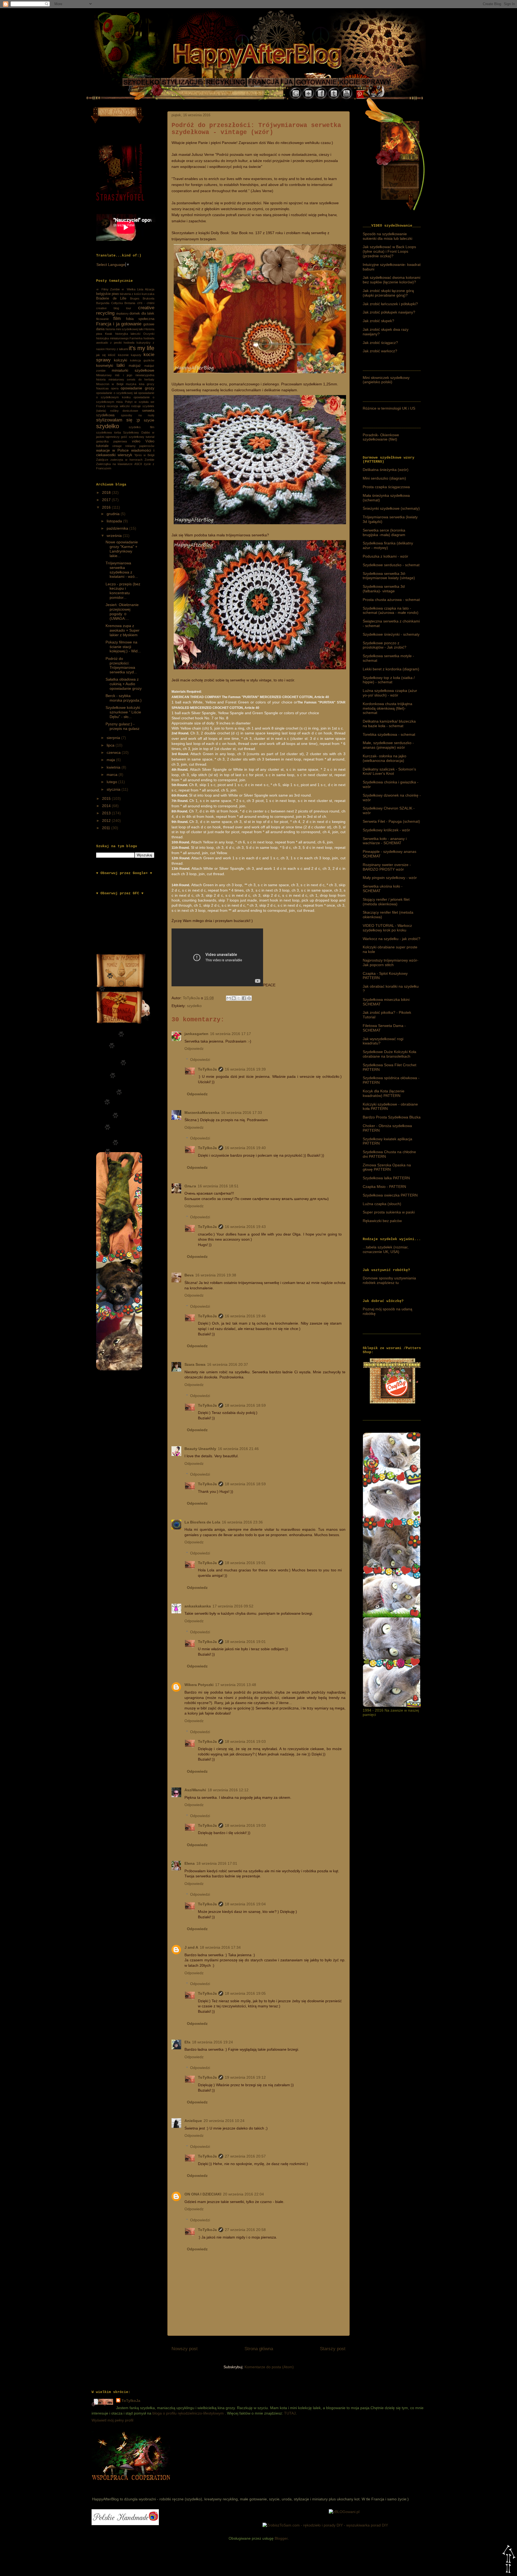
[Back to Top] (509, 2560)
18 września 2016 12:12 (228, 1790)
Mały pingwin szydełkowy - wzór (390, 878)
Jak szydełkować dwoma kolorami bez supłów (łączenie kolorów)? (392, 280)
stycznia (114, 789)
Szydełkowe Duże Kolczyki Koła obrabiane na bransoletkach (390, 1054)
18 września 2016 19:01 (245, 1563)
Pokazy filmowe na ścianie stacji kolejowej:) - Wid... (123, 647)
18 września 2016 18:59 (245, 1405)
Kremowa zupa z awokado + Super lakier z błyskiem (123, 630)
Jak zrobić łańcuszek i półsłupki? (390, 304)
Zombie (149, 460)
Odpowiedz (194, 1048)
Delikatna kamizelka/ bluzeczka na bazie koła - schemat (389, 724)
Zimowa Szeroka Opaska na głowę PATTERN (387, 1167)
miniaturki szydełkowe (133, 370)
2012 (107, 821)
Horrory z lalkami (117, 349)
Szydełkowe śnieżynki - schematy (391, 634)
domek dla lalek (142, 314)
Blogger (281, 2538)
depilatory (122, 314)
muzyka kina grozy (140, 384)
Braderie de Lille (111, 298)
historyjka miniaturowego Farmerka (119, 338)
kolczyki (120, 360)
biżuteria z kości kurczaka (137, 294)
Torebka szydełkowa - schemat (389, 734)
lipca (111, 745)
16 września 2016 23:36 (242, 1522)
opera (115, 388)
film (117, 319)
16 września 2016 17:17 (230, 1034)
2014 (107, 806)
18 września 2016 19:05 (245, 1993)
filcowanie (102, 319)
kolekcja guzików (142, 360)
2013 (107, 813)
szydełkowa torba (109, 432)
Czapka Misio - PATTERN (384, 1187)
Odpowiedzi (200, 1060)
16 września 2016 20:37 (228, 1364)
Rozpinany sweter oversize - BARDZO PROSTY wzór (387, 867)
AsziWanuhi (195, 1790)
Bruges (135, 298)
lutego (112, 782)
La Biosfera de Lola (202, 1522)
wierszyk (125, 455)
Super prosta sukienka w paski (389, 1212)
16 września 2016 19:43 (245, 1227)
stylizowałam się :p (118, 420)
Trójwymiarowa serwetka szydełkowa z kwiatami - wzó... (122, 570)
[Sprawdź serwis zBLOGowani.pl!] (344, 2512)
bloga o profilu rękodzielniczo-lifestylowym (188, 2413)
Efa (187, 2042)
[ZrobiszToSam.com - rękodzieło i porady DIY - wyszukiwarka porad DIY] (325, 2525)
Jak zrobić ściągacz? (380, 343)
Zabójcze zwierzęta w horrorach (119, 460)
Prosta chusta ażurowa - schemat (391, 600)
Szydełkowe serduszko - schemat (391, 565)
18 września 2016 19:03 (245, 1741)
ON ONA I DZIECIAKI (203, 2194)
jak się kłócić (106, 355)
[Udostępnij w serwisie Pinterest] (249, 998)
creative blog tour (114, 308)
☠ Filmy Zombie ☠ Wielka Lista (120, 289)
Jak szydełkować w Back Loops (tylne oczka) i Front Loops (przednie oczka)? (389, 251)
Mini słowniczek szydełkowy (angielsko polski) (386, 380)
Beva (189, 1275)
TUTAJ (290, 2413)
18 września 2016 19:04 (245, 1904)
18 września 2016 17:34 (220, 1947)
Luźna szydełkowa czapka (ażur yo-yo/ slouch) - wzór (390, 693)
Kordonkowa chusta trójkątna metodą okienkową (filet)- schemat (387, 708)
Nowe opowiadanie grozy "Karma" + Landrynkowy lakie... (122, 549)
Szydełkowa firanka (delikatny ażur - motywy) (388, 545)
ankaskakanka (198, 1606)
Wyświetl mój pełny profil (112, 2420)
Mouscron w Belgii (110, 384)
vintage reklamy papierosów (133, 446)
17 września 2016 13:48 (236, 1685)
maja (111, 760)
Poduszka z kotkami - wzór (385, 556)
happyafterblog (130, 2486)
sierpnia (114, 738)
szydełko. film (142, 427)
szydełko (194, 1006)
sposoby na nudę (138, 415)
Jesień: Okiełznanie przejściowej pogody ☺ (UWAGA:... (122, 611)
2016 (107, 507)
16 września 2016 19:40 (245, 1148)
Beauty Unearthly (200, 1449)
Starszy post (333, 2349)
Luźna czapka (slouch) (382, 1204)
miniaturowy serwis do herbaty (132, 379)
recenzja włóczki (118, 406)
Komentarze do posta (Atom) (269, 2367)
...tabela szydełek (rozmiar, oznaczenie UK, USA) (386, 1249)
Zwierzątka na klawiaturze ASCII (119, 464)
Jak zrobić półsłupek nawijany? (389, 312)
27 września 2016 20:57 (245, 2156)
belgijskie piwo (107, 294)
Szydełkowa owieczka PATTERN (390, 1195)
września (115, 536)
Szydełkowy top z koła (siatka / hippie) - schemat (389, 680)
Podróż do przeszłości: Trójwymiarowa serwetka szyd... (121, 665)
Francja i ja (108, 324)
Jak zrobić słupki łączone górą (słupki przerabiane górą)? (388, 293)
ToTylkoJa (207, 1069)
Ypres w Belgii (144, 455)
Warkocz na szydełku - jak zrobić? (392, 939)
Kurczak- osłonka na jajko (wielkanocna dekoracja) (385, 758)
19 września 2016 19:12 (245, 2077)
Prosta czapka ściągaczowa (386, 487)
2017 (107, 500)
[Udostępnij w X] (239, 998)
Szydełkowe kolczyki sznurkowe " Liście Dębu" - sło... (123, 712)
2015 (107, 798)
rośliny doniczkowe (124, 411)
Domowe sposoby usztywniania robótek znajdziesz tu (389, 1280)
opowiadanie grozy (137, 388)
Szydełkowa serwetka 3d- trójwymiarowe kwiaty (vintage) (389, 576)
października (118, 528)
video (136, 441)
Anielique (193, 2121)
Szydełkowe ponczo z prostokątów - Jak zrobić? (385, 645)
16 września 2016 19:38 (216, 1275)
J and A (191, 1947)
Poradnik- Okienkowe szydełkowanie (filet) (381, 437)
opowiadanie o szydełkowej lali (117, 393)
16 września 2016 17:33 (242, 1113)
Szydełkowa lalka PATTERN (386, 1178)
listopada (115, 521)
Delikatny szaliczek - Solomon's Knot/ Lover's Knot (389, 771)
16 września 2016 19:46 (245, 1316)
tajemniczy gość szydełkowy (125, 437)
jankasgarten (196, 1034)
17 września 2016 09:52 (233, 1606)
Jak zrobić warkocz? (380, 351)
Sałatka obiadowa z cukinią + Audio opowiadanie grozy (124, 684)
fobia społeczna (140, 319)
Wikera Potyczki (199, 1685)
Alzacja (150, 289)
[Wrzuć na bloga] (234, 998)
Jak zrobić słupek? (378, 321)
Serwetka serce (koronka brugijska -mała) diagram (384, 532)
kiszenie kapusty (130, 355)
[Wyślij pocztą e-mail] (229, 998)
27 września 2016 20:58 (245, 2230)
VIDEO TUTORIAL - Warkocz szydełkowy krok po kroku (387, 928)
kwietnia (114, 767)
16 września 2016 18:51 (218, 1186)
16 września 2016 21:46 (238, 1449)
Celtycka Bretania (123, 303)
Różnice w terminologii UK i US (389, 408)
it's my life (142, 348)
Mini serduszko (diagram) (384, 478)
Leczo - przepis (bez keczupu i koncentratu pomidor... (123, 591)
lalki (121, 365)
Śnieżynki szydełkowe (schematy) (391, 508)
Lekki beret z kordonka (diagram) (391, 669)
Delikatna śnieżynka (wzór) (386, 470)
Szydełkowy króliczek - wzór (386, 830)
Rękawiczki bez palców (382, 1221)
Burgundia (103, 303)
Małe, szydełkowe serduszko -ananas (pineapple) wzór (388, 745)
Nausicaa (102, 388)
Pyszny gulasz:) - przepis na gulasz (123, 726)
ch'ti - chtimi (146, 303)
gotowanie (131, 324)
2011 (107, 828)
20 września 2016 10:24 (224, 2121)
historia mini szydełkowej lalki (125, 329)
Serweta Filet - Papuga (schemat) (391, 821)
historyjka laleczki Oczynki (135, 334)
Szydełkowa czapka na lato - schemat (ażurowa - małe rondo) (391, 610)
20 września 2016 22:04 (243, 2194)
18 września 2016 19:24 (212, 2042)
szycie (149, 420)
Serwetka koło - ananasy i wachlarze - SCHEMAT (385, 841)
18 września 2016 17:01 (217, 1863)
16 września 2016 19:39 (245, 1069)
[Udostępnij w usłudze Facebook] (244, 998)
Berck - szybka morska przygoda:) (124, 698)
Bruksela (149, 298)
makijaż (135, 366)
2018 (107, 492)
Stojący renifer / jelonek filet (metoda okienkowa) (386, 902)
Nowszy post (185, 2349)
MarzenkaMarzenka (202, 1113)
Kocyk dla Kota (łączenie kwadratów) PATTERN (384, 1093)
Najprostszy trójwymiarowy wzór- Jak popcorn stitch (391, 963)
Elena (190, 1863)
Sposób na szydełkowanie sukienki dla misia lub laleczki (387, 236)
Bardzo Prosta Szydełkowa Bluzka (392, 1117)
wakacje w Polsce (112, 450)
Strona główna (259, 2349)
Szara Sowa (195, 1364)
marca (113, 775)
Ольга (190, 1186)
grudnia (114, 514)
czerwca (114, 752)
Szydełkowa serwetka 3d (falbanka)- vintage (384, 589)
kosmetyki (105, 365)
